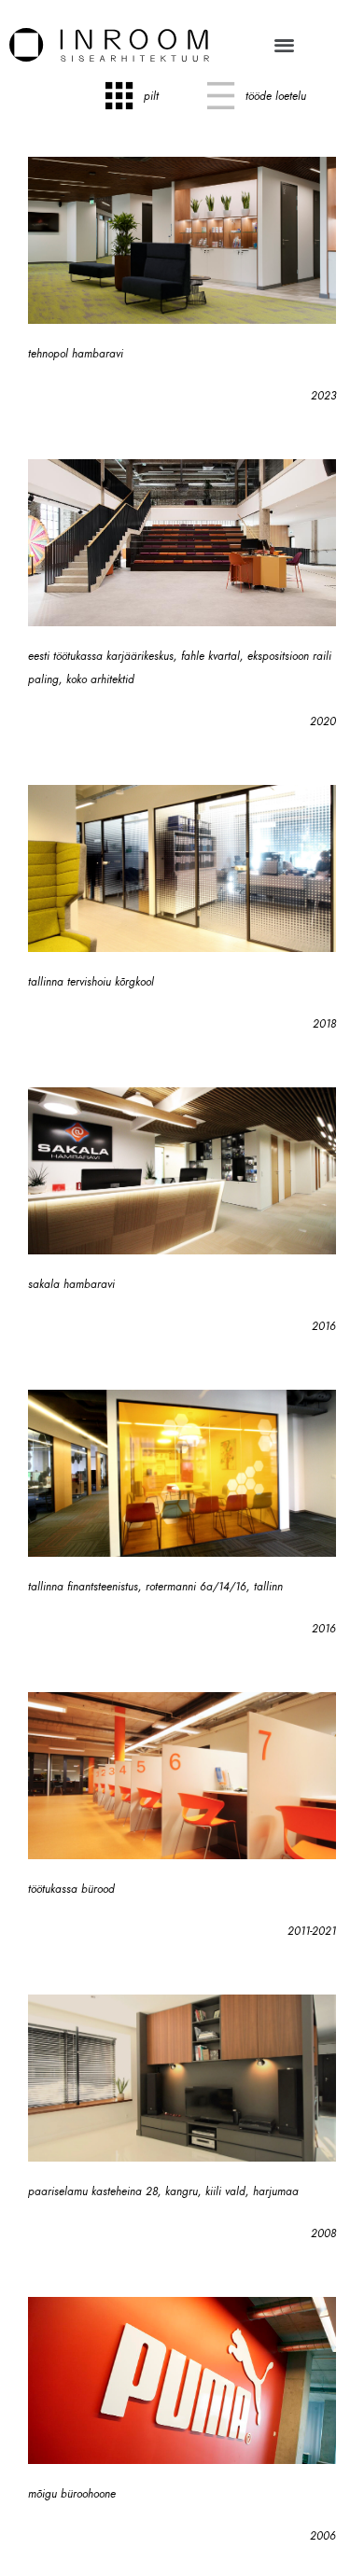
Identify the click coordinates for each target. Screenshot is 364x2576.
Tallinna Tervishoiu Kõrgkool (91, 982)
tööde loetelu (276, 96)
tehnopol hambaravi (76, 354)
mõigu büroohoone (72, 2494)
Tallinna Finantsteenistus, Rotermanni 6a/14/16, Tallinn (155, 1587)
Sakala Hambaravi (71, 1284)
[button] (284, 44)
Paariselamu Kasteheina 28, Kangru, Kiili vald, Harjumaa (163, 2191)
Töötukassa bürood (71, 1889)
